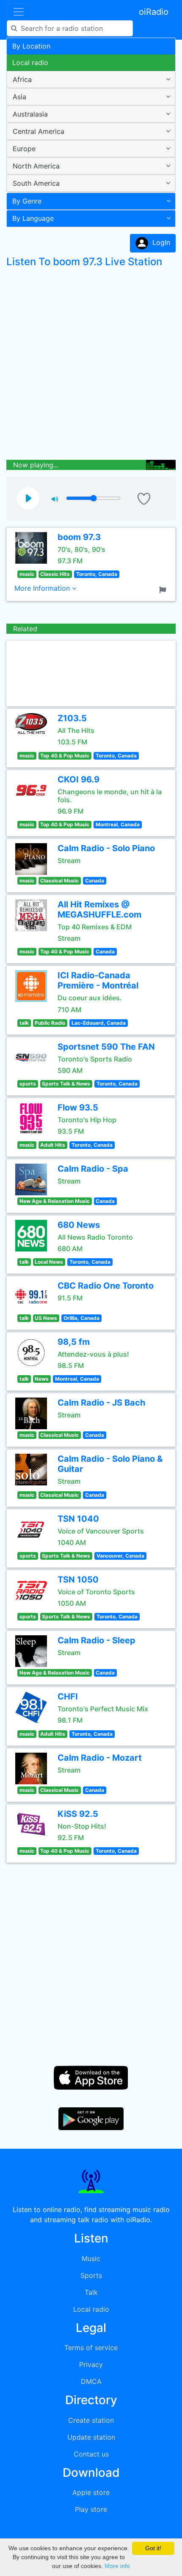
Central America (39, 131)
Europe (24, 149)
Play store (91, 2509)
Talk (91, 2292)
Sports (91, 2275)
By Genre (27, 201)
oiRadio (154, 12)
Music (91, 2258)
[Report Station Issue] (164, 589)
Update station (91, 2437)
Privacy (91, 2364)
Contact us (91, 2454)
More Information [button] (43, 588)
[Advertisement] (91, 366)
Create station (91, 2420)
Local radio (30, 62)
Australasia (30, 114)
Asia (19, 97)
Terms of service (91, 2348)
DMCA (91, 2381)
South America (36, 183)
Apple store (91, 2492)
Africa (22, 79)
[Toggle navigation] (19, 12)
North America (36, 166)
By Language (33, 218)
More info (117, 2566)
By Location (31, 46)
